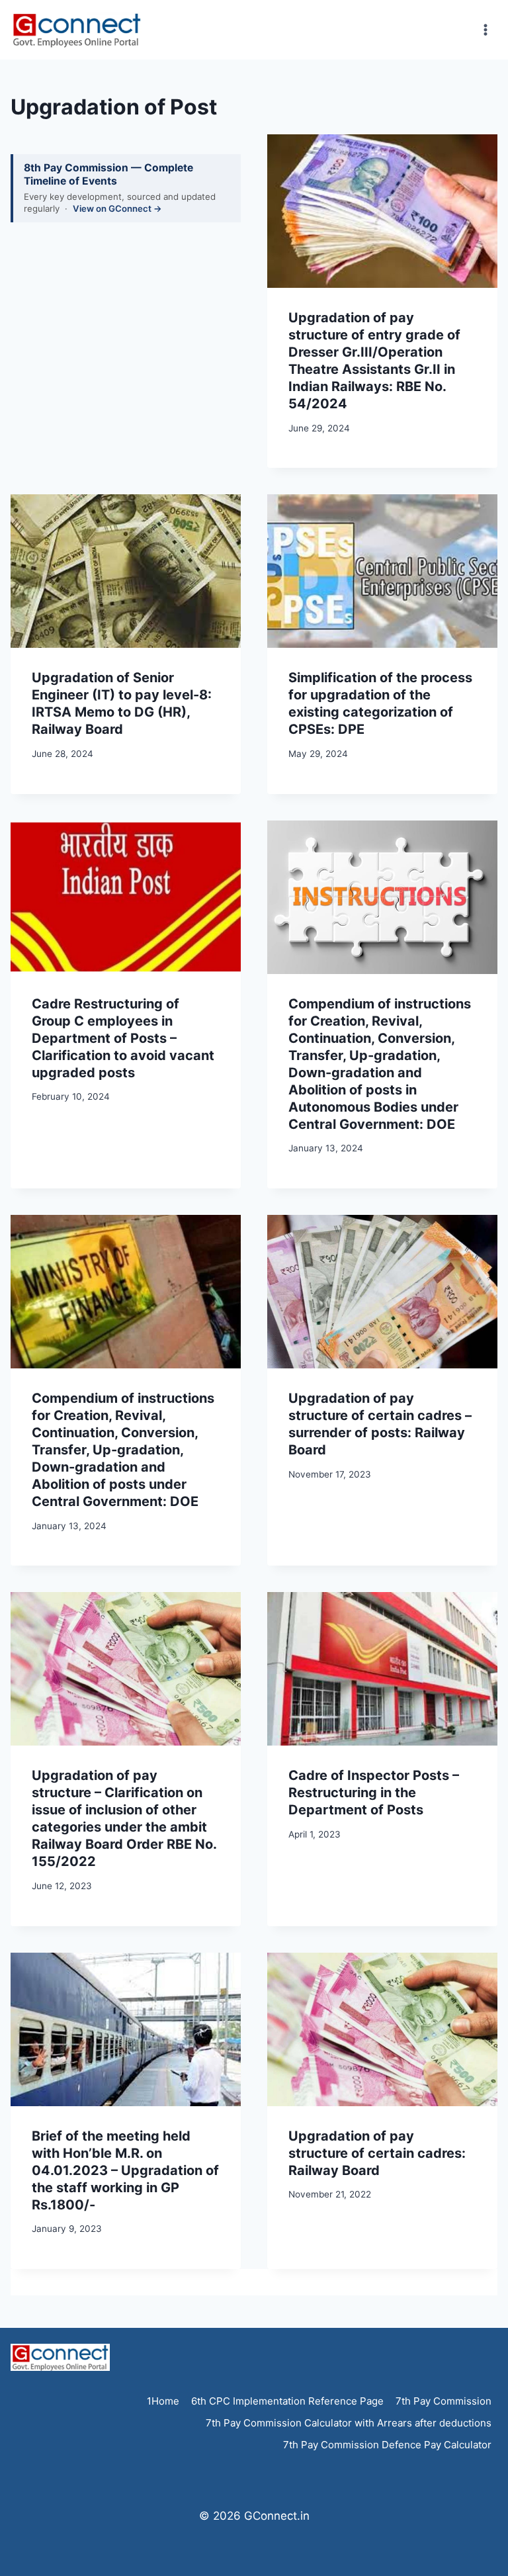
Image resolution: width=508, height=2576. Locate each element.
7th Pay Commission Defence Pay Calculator (387, 2445)
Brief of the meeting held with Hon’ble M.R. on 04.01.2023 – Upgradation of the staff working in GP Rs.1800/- (125, 2170)
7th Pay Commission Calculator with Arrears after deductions (349, 2423)
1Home (163, 2401)
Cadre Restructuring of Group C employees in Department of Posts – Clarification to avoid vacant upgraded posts (123, 1038)
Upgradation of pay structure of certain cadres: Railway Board (377, 2153)
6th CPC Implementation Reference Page (287, 2401)
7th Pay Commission (444, 2401)
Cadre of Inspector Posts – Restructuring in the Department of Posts (374, 1793)
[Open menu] (485, 29)
